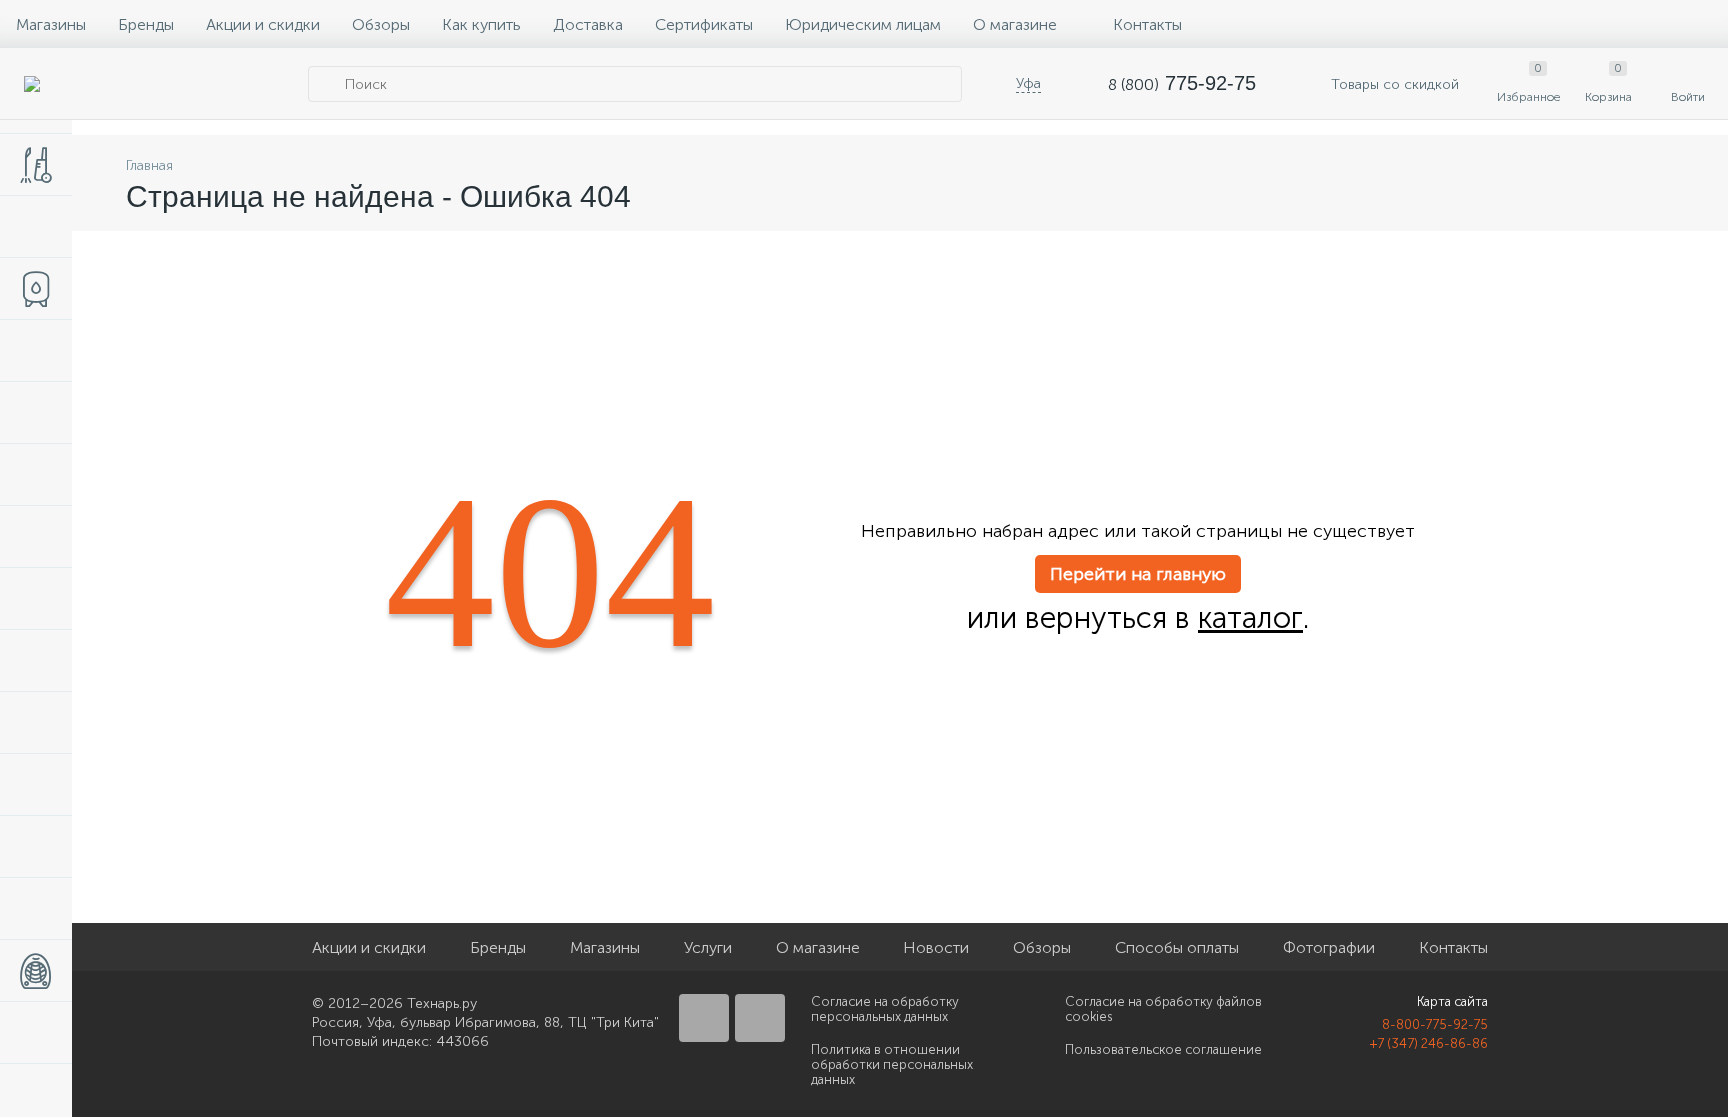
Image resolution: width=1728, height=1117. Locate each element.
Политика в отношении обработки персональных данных (892, 1064)
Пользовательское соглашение (1163, 1049)
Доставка (588, 24)
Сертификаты (704, 24)
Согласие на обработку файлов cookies (1163, 1009)
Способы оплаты (1177, 947)
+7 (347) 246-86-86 (1429, 1043)
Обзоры (381, 24)
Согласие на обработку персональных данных (885, 1009)
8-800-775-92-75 (1435, 1024)
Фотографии (1329, 947)
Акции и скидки (263, 24)
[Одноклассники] (760, 1018)
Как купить (481, 24)
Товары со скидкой (1393, 84)
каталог (1250, 618)
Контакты (1147, 24)
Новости (936, 947)
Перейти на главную (1138, 574)
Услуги (708, 947)
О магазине (1015, 24)
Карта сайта (1452, 1001)
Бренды (146, 24)
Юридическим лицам (863, 24)
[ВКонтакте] (704, 1018)
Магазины (51, 24)
